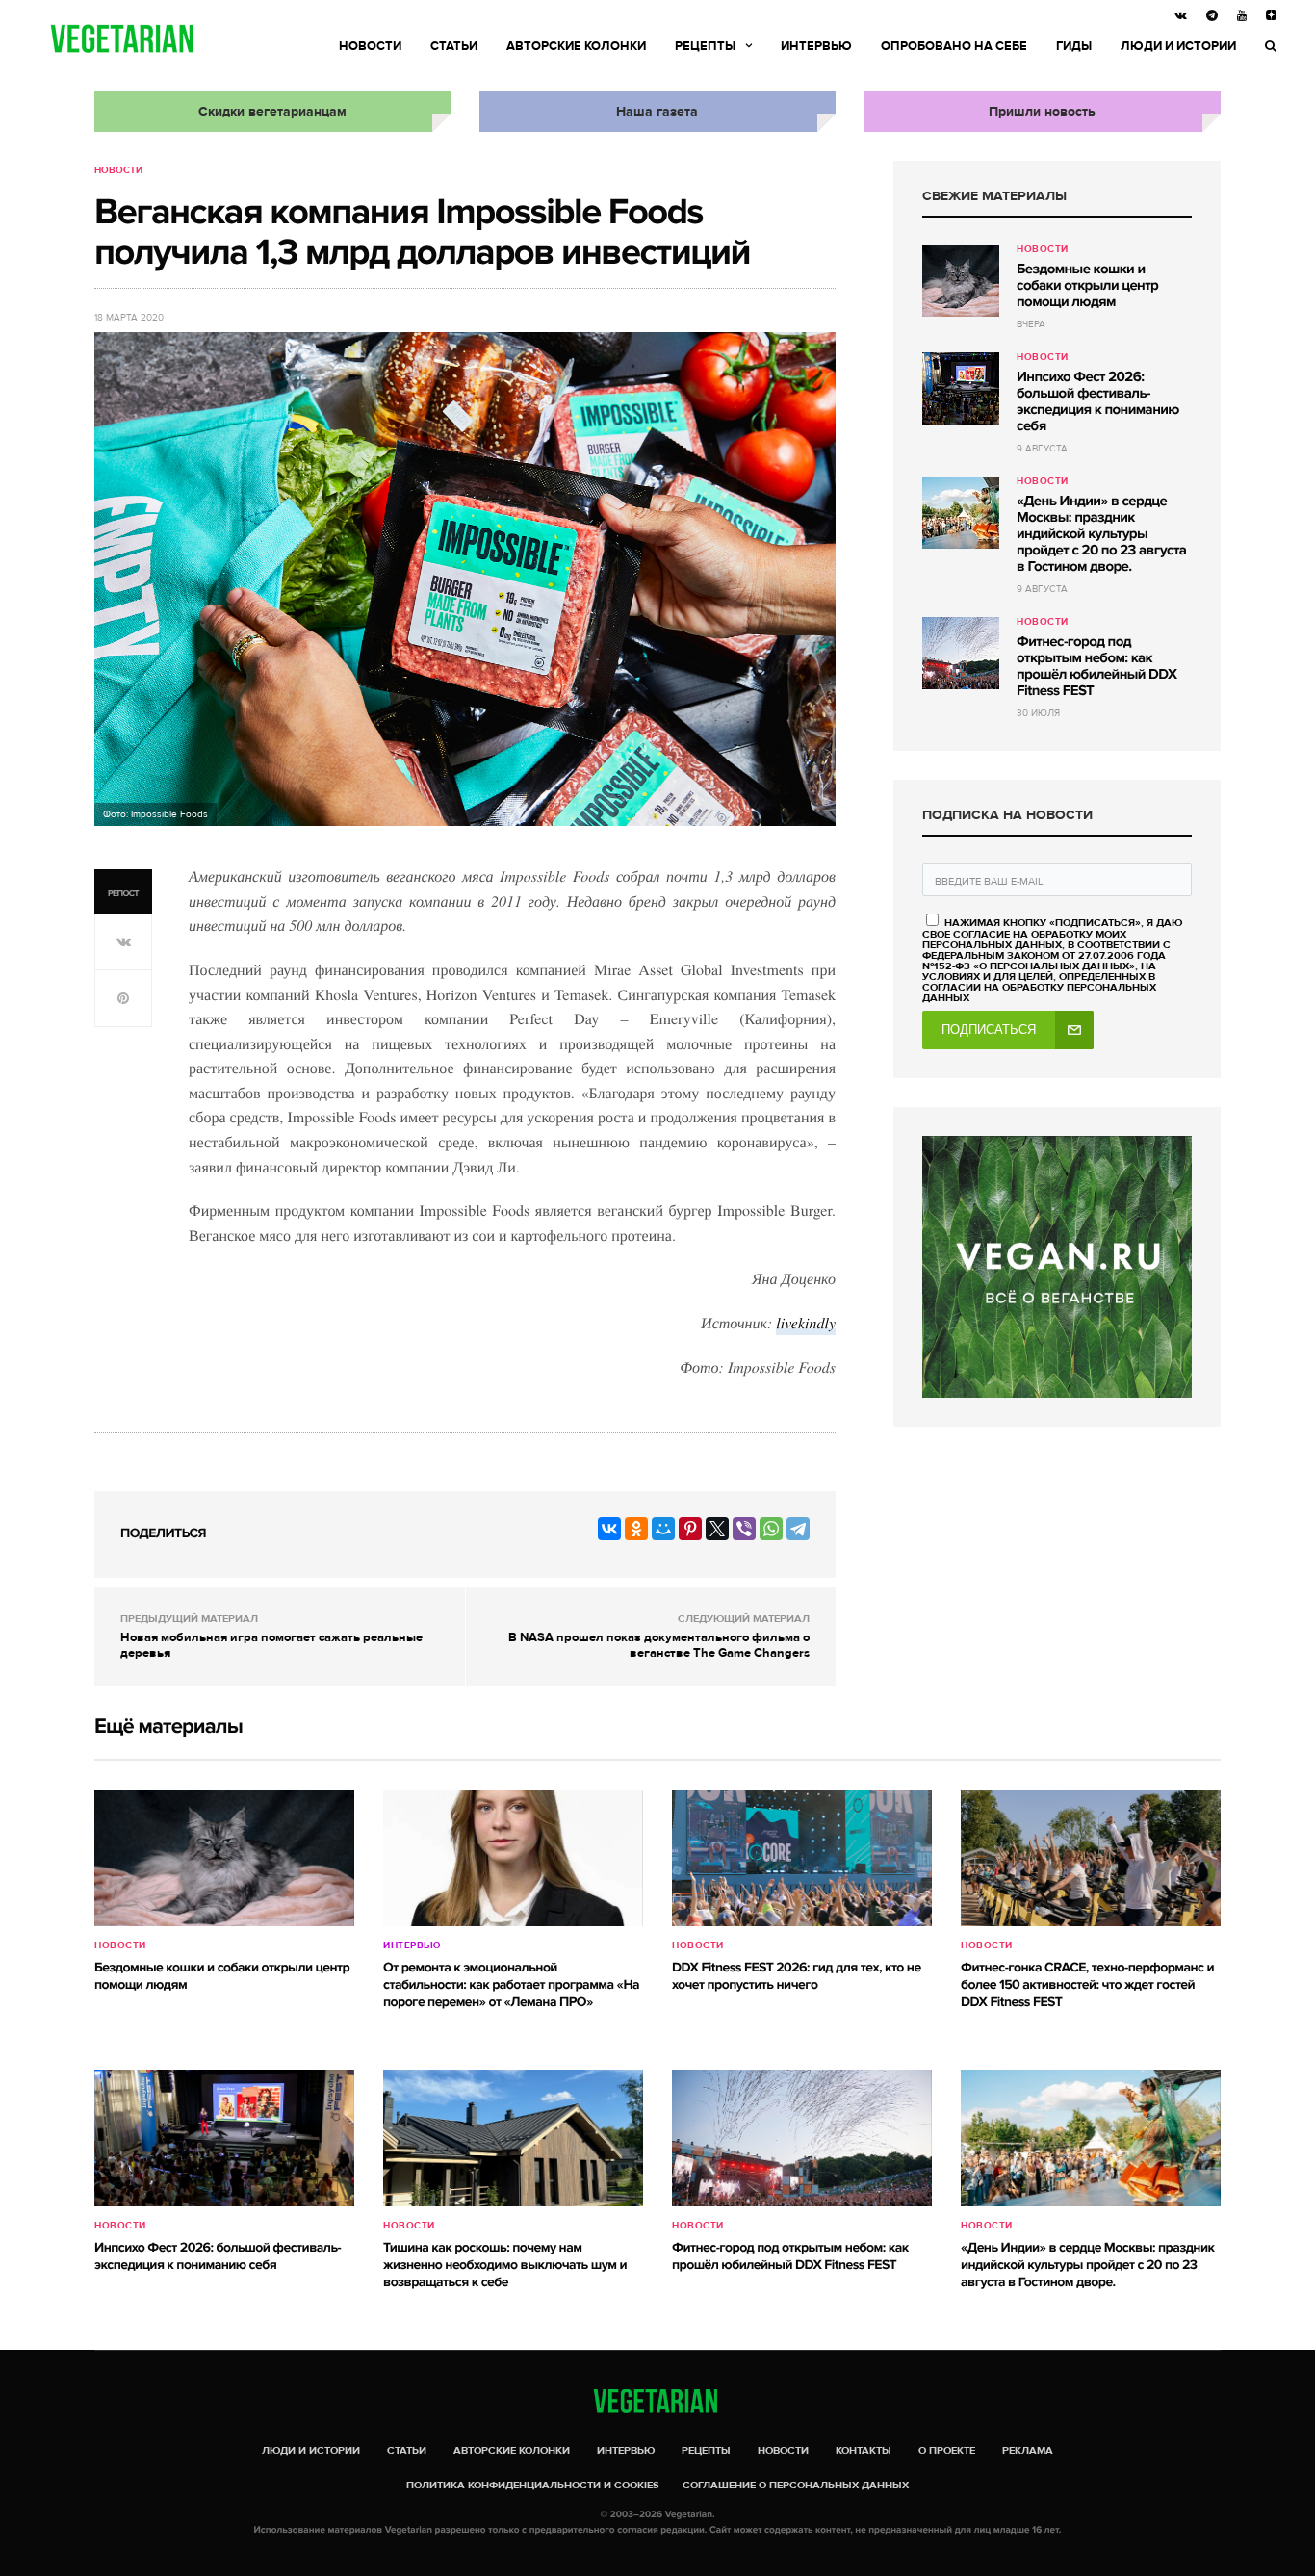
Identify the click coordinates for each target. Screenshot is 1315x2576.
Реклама (1028, 2450)
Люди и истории (1178, 46)
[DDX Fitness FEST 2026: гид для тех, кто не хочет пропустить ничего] (802, 1858)
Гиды (1074, 46)
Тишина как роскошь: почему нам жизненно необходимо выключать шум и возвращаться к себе (505, 2266)
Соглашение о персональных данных (796, 2485)
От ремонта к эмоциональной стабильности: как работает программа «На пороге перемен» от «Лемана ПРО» (511, 1985)
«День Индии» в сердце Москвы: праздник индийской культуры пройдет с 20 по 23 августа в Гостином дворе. (1101, 534)
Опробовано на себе (954, 46)
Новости (370, 46)
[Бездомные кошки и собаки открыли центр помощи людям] (961, 281)
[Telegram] (798, 1529)
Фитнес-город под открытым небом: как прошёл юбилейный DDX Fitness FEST (1096, 667)
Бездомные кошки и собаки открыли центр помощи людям (1087, 286)
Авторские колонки (576, 46)
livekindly (806, 1323)
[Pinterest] (690, 1529)
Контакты (864, 2450)
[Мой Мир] (663, 1529)
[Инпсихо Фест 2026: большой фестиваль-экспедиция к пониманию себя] (961, 388)
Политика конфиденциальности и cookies (533, 2485)
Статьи (454, 46)
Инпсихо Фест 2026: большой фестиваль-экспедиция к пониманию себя (1098, 402)
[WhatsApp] (771, 1529)
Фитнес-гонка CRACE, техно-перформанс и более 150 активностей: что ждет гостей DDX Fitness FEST (1087, 1985)
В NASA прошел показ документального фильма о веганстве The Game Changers (659, 1645)
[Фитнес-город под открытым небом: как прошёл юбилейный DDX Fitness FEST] (961, 653)
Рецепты (705, 46)
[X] (717, 1529)
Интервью (816, 46)
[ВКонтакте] (609, 1529)
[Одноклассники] (636, 1529)
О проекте (947, 2450)
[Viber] (744, 1529)
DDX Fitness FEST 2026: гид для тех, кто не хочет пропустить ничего (797, 1977)
